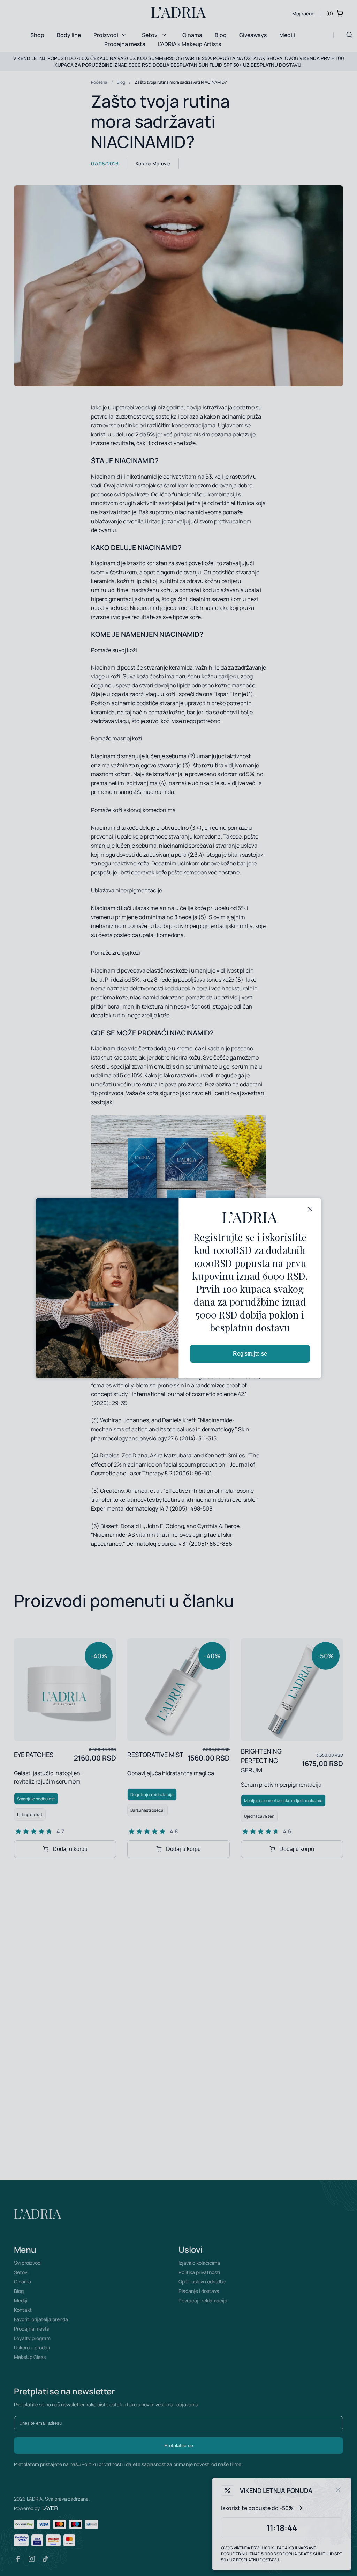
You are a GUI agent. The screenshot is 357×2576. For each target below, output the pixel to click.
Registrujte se (250, 1354)
